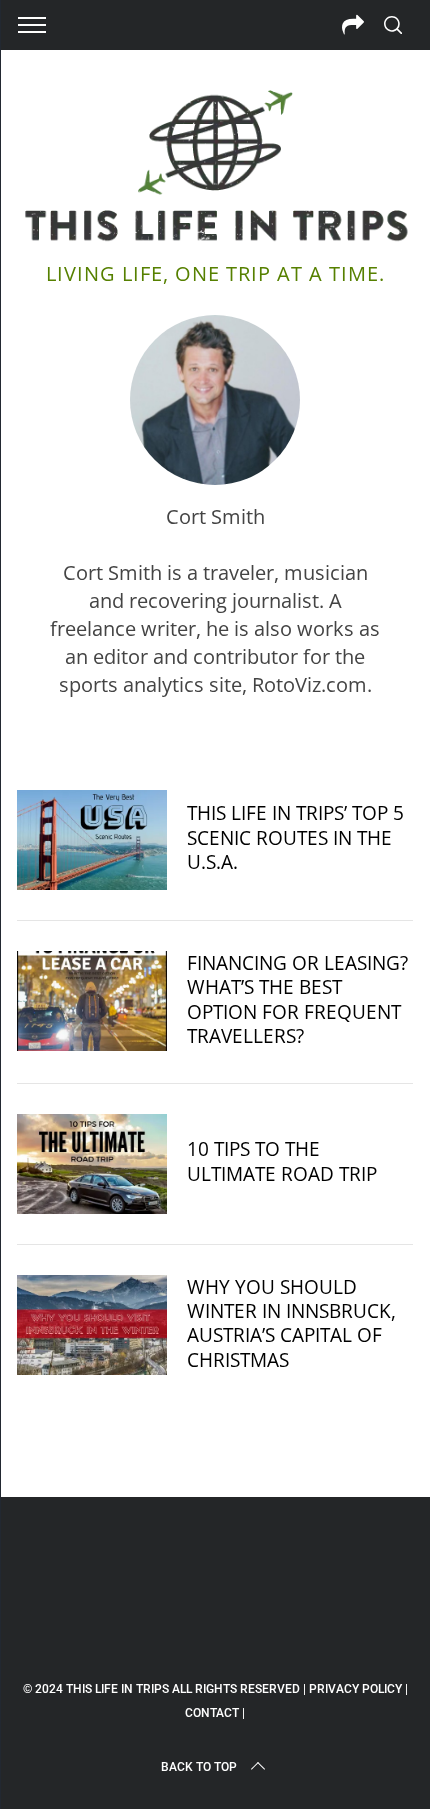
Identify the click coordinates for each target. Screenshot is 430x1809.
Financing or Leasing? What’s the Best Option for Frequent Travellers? (297, 999)
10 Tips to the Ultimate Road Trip (282, 1160)
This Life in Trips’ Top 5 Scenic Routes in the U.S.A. (295, 836)
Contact (212, 1713)
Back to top (199, 1767)
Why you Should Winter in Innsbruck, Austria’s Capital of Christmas (291, 1323)
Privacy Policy (355, 1689)
